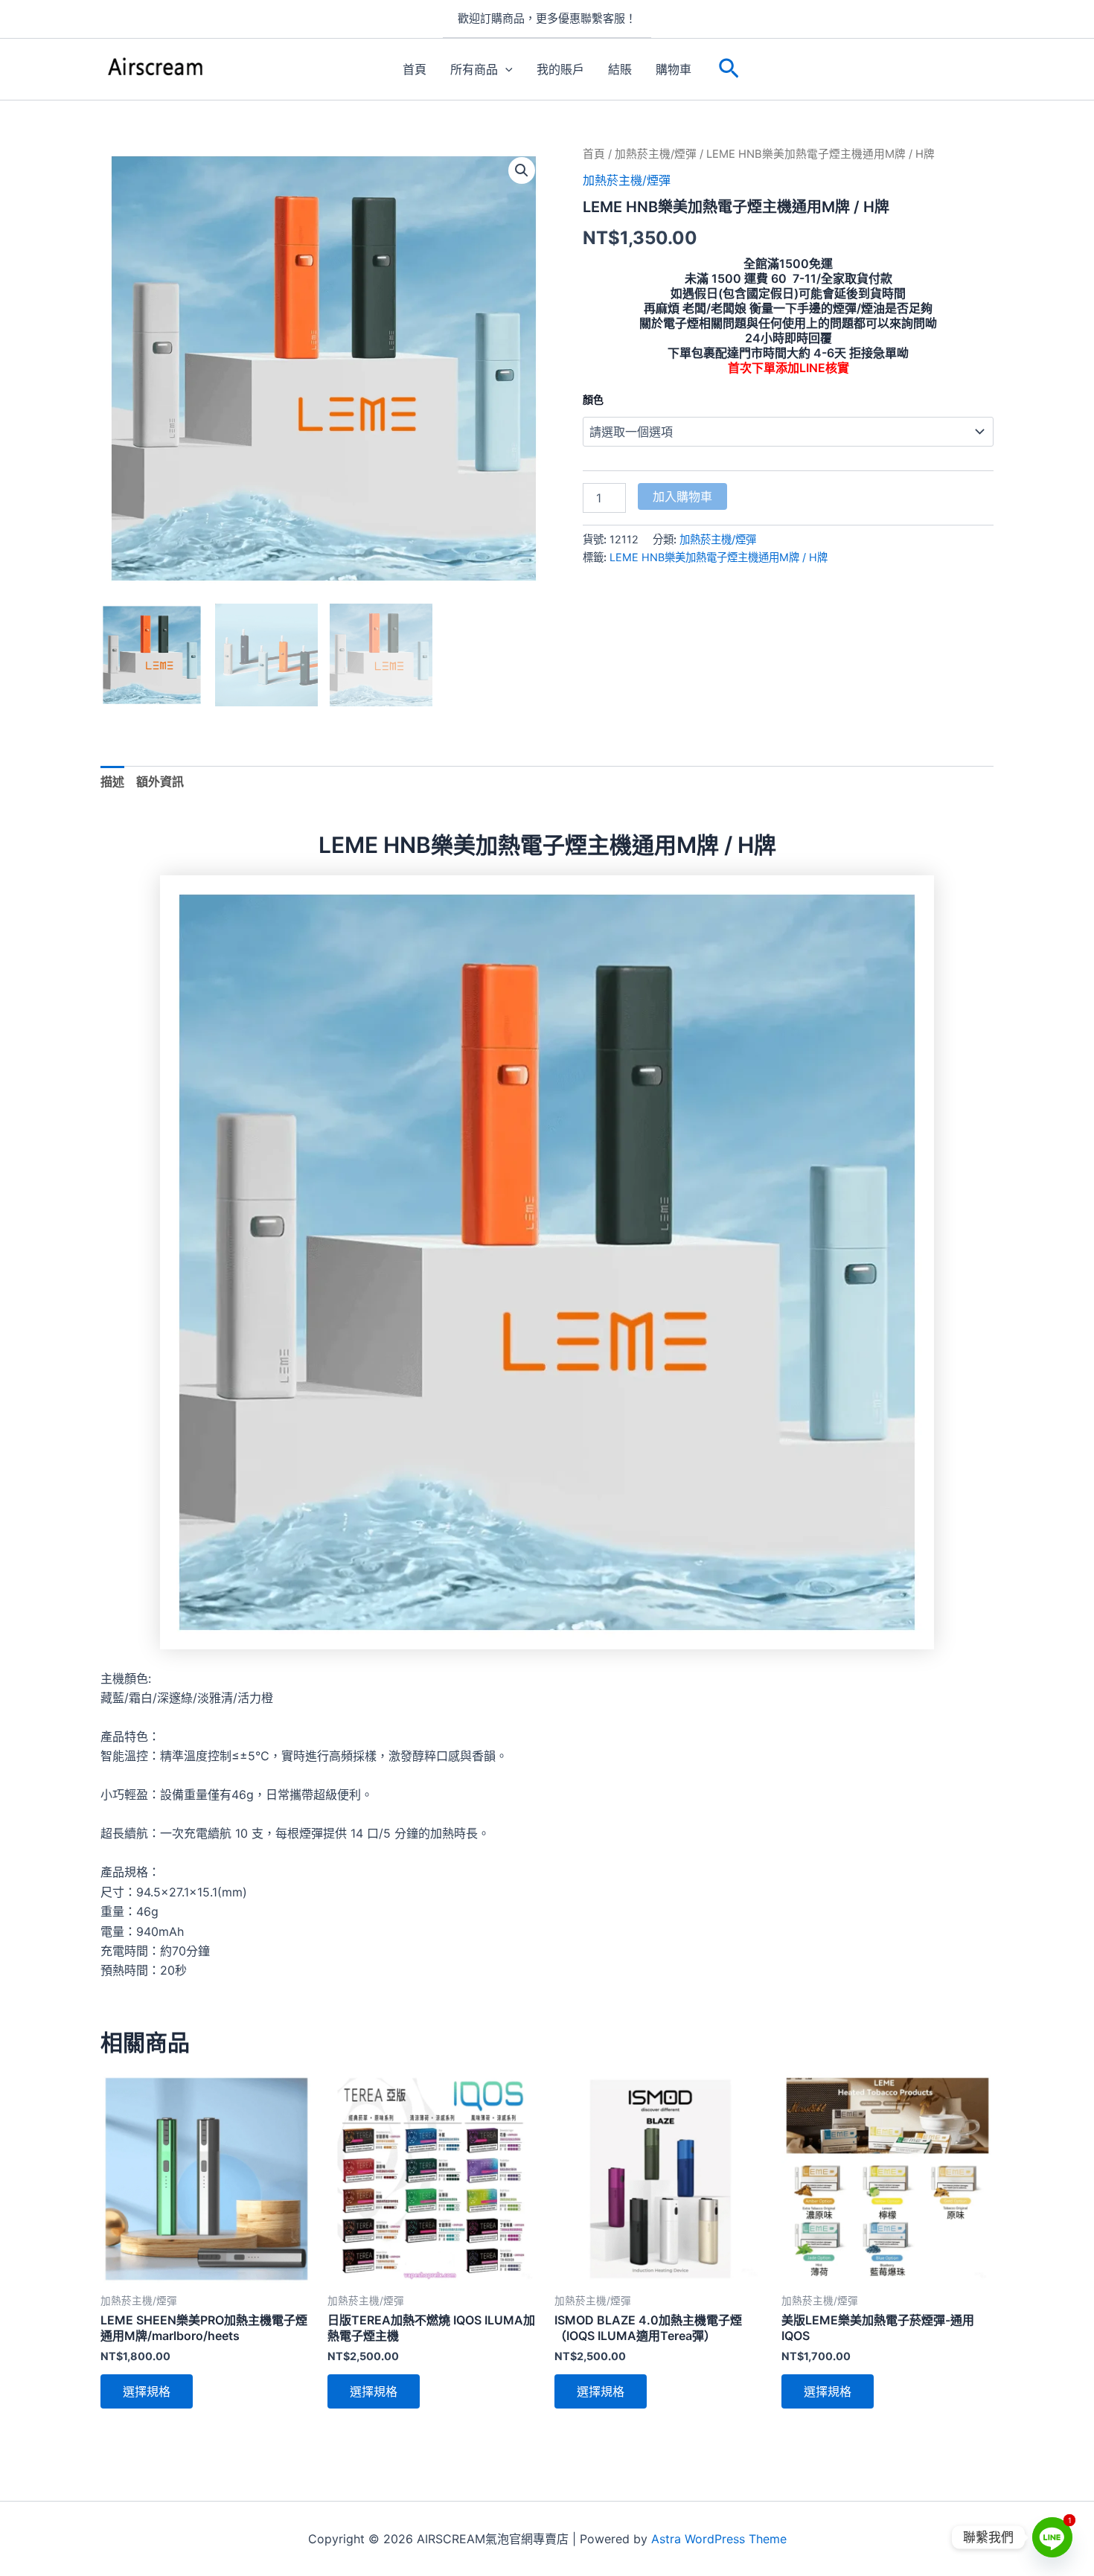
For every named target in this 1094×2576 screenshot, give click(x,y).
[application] (505, 69)
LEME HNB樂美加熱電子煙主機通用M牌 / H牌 (719, 557)
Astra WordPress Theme (719, 2539)
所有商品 (474, 69)
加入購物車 (682, 496)
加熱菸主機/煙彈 (656, 154)
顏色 (593, 399)
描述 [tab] (112, 782)
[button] (729, 69)
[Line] (1052, 2537)
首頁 (415, 69)
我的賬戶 (560, 69)
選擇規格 (147, 2391)
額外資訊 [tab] (160, 782)
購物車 (674, 69)
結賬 (620, 69)
